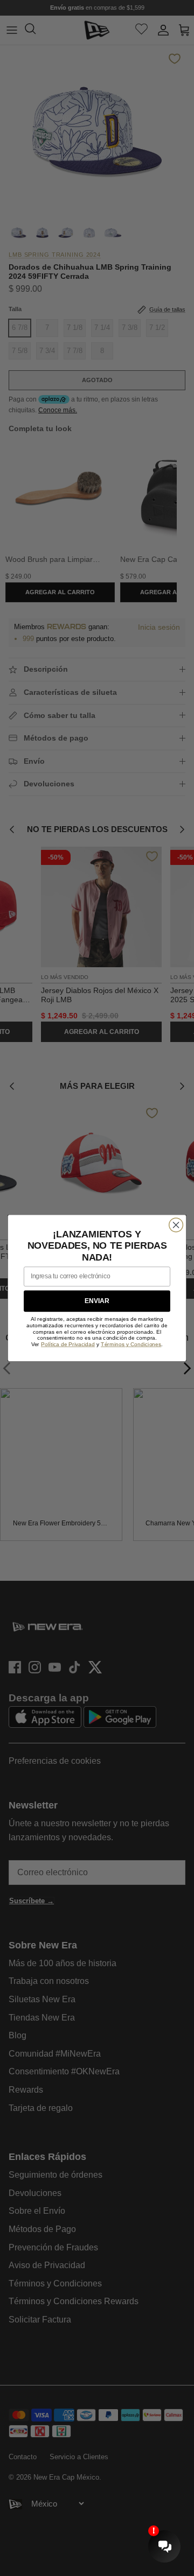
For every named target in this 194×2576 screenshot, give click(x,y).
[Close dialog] (176, 1225)
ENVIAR (97, 1301)
